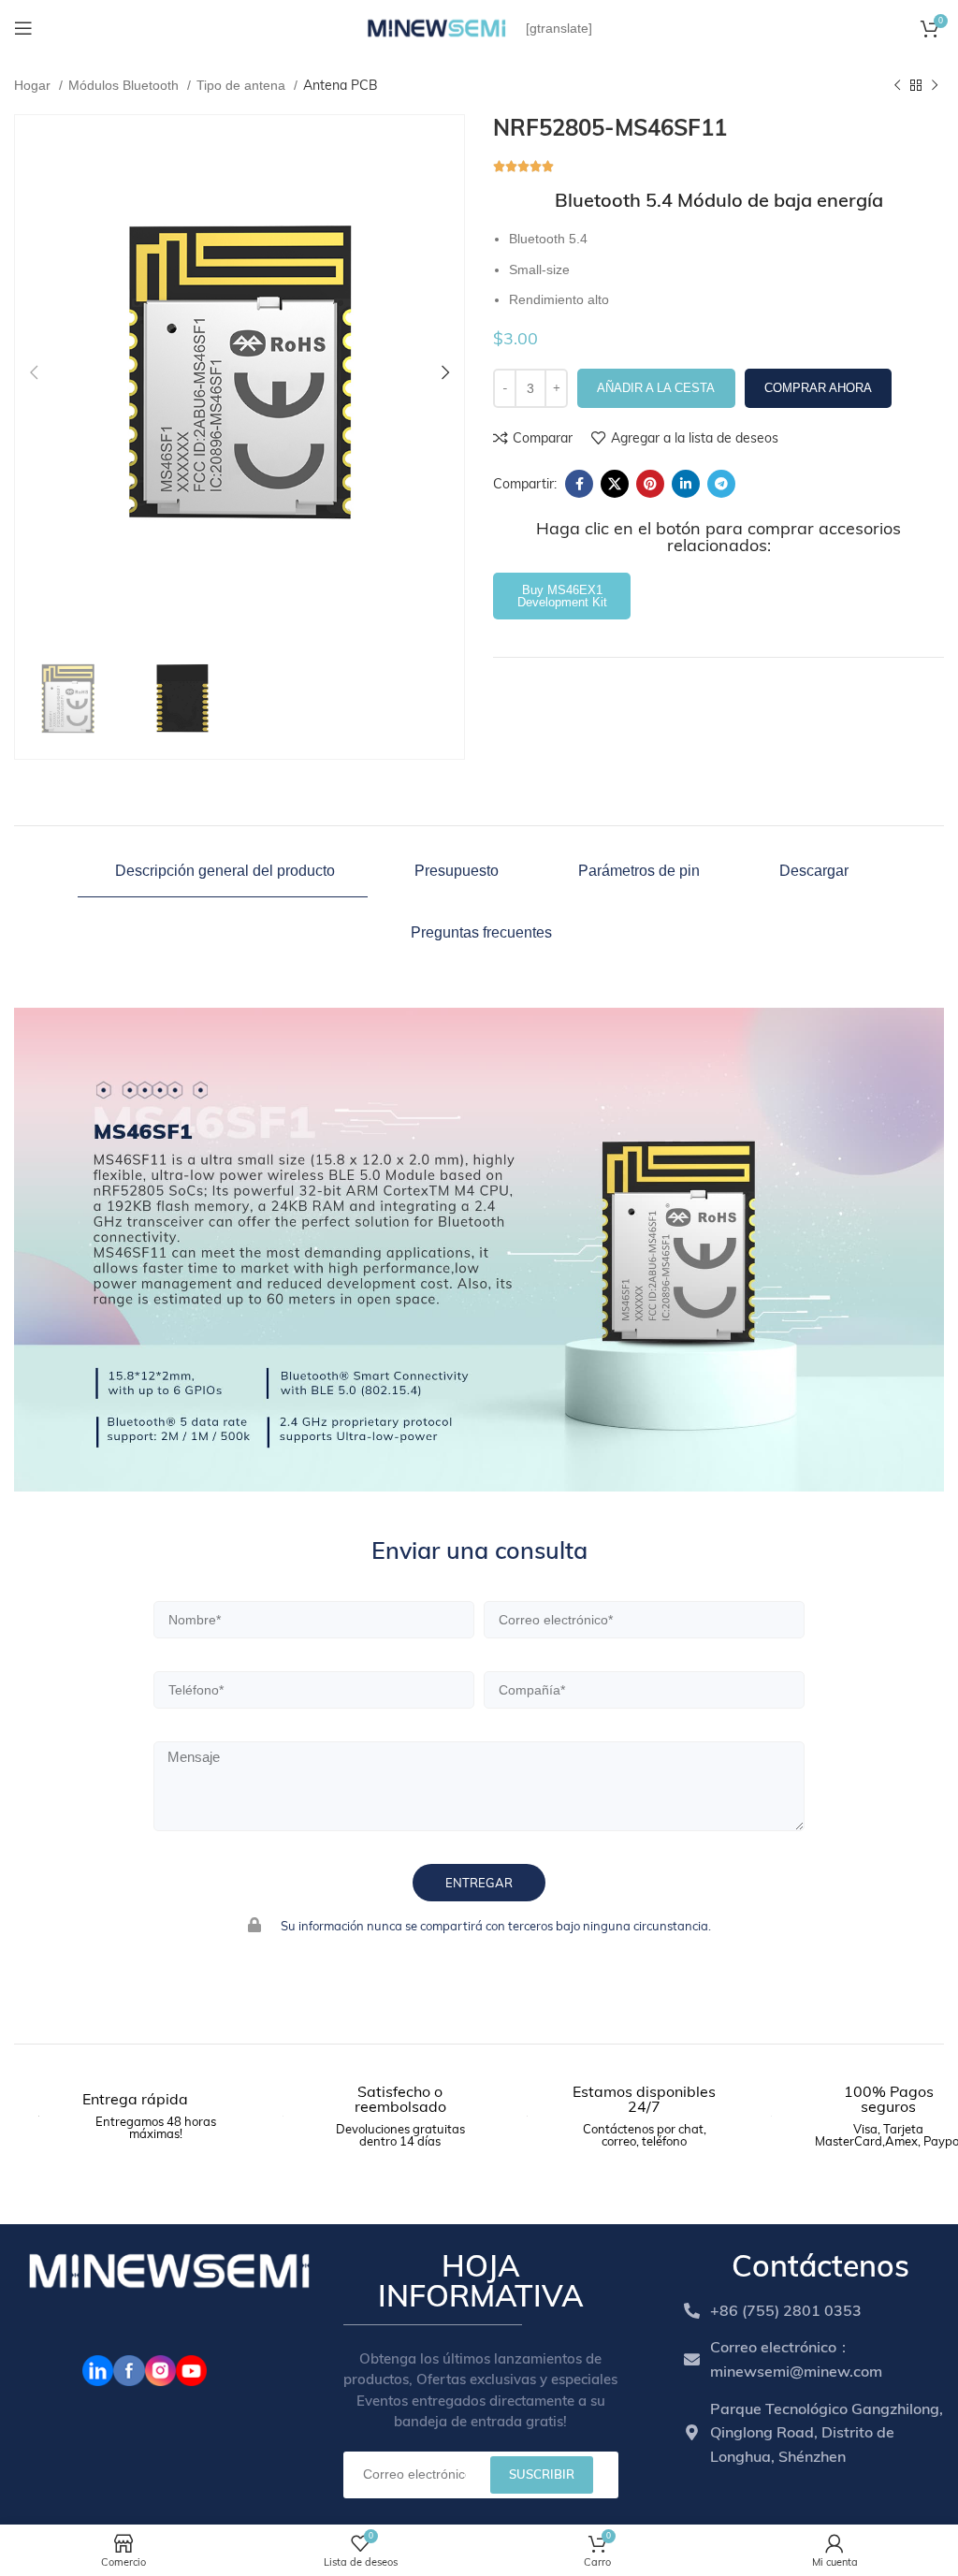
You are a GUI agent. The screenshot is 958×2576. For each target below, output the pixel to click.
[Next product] (935, 86)
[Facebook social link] (579, 484)
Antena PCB (341, 85)
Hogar (34, 85)
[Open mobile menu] (23, 28)
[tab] (223, 872)
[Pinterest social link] (650, 484)
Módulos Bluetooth (125, 85)
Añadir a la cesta (656, 388)
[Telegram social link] (721, 484)
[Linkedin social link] (686, 484)
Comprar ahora (818, 388)
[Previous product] (897, 86)
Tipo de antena (243, 85)
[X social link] (615, 484)
